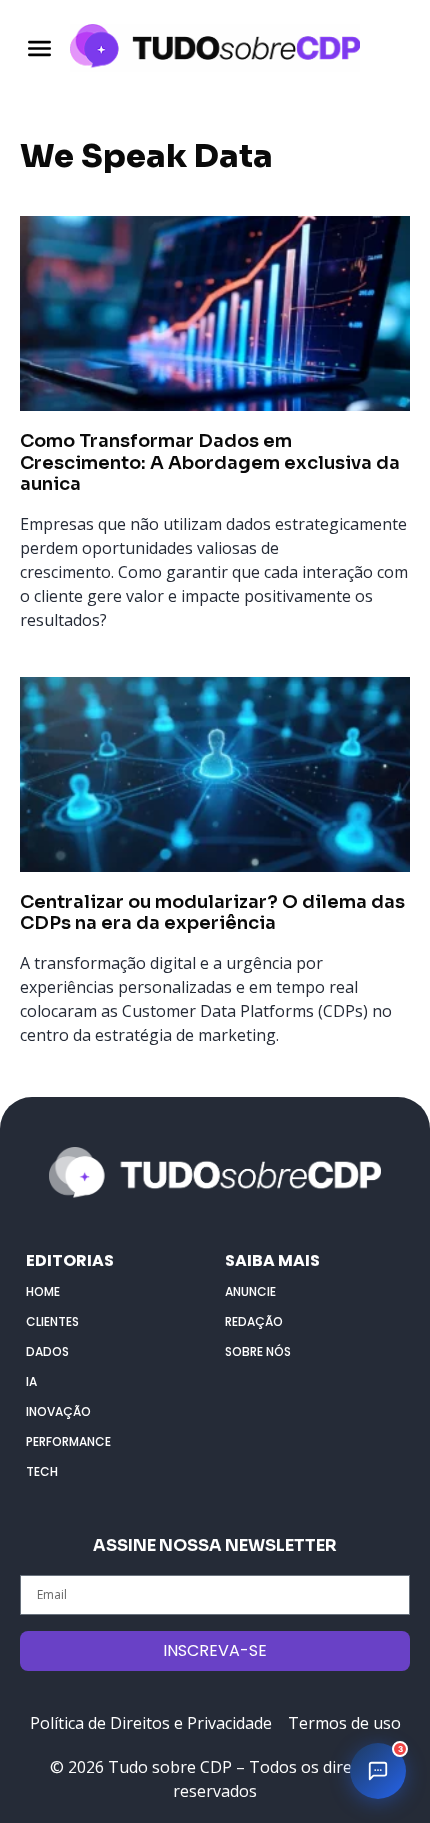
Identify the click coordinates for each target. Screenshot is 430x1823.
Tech (42, 1471)
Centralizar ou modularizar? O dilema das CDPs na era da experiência (212, 913)
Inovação (58, 1411)
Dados (47, 1351)
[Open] (39, 48)
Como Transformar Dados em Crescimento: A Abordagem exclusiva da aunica (210, 462)
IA (31, 1381)
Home (43, 1291)
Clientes (52, 1321)
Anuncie (250, 1291)
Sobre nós (258, 1351)
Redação (254, 1321)
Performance (68, 1441)
